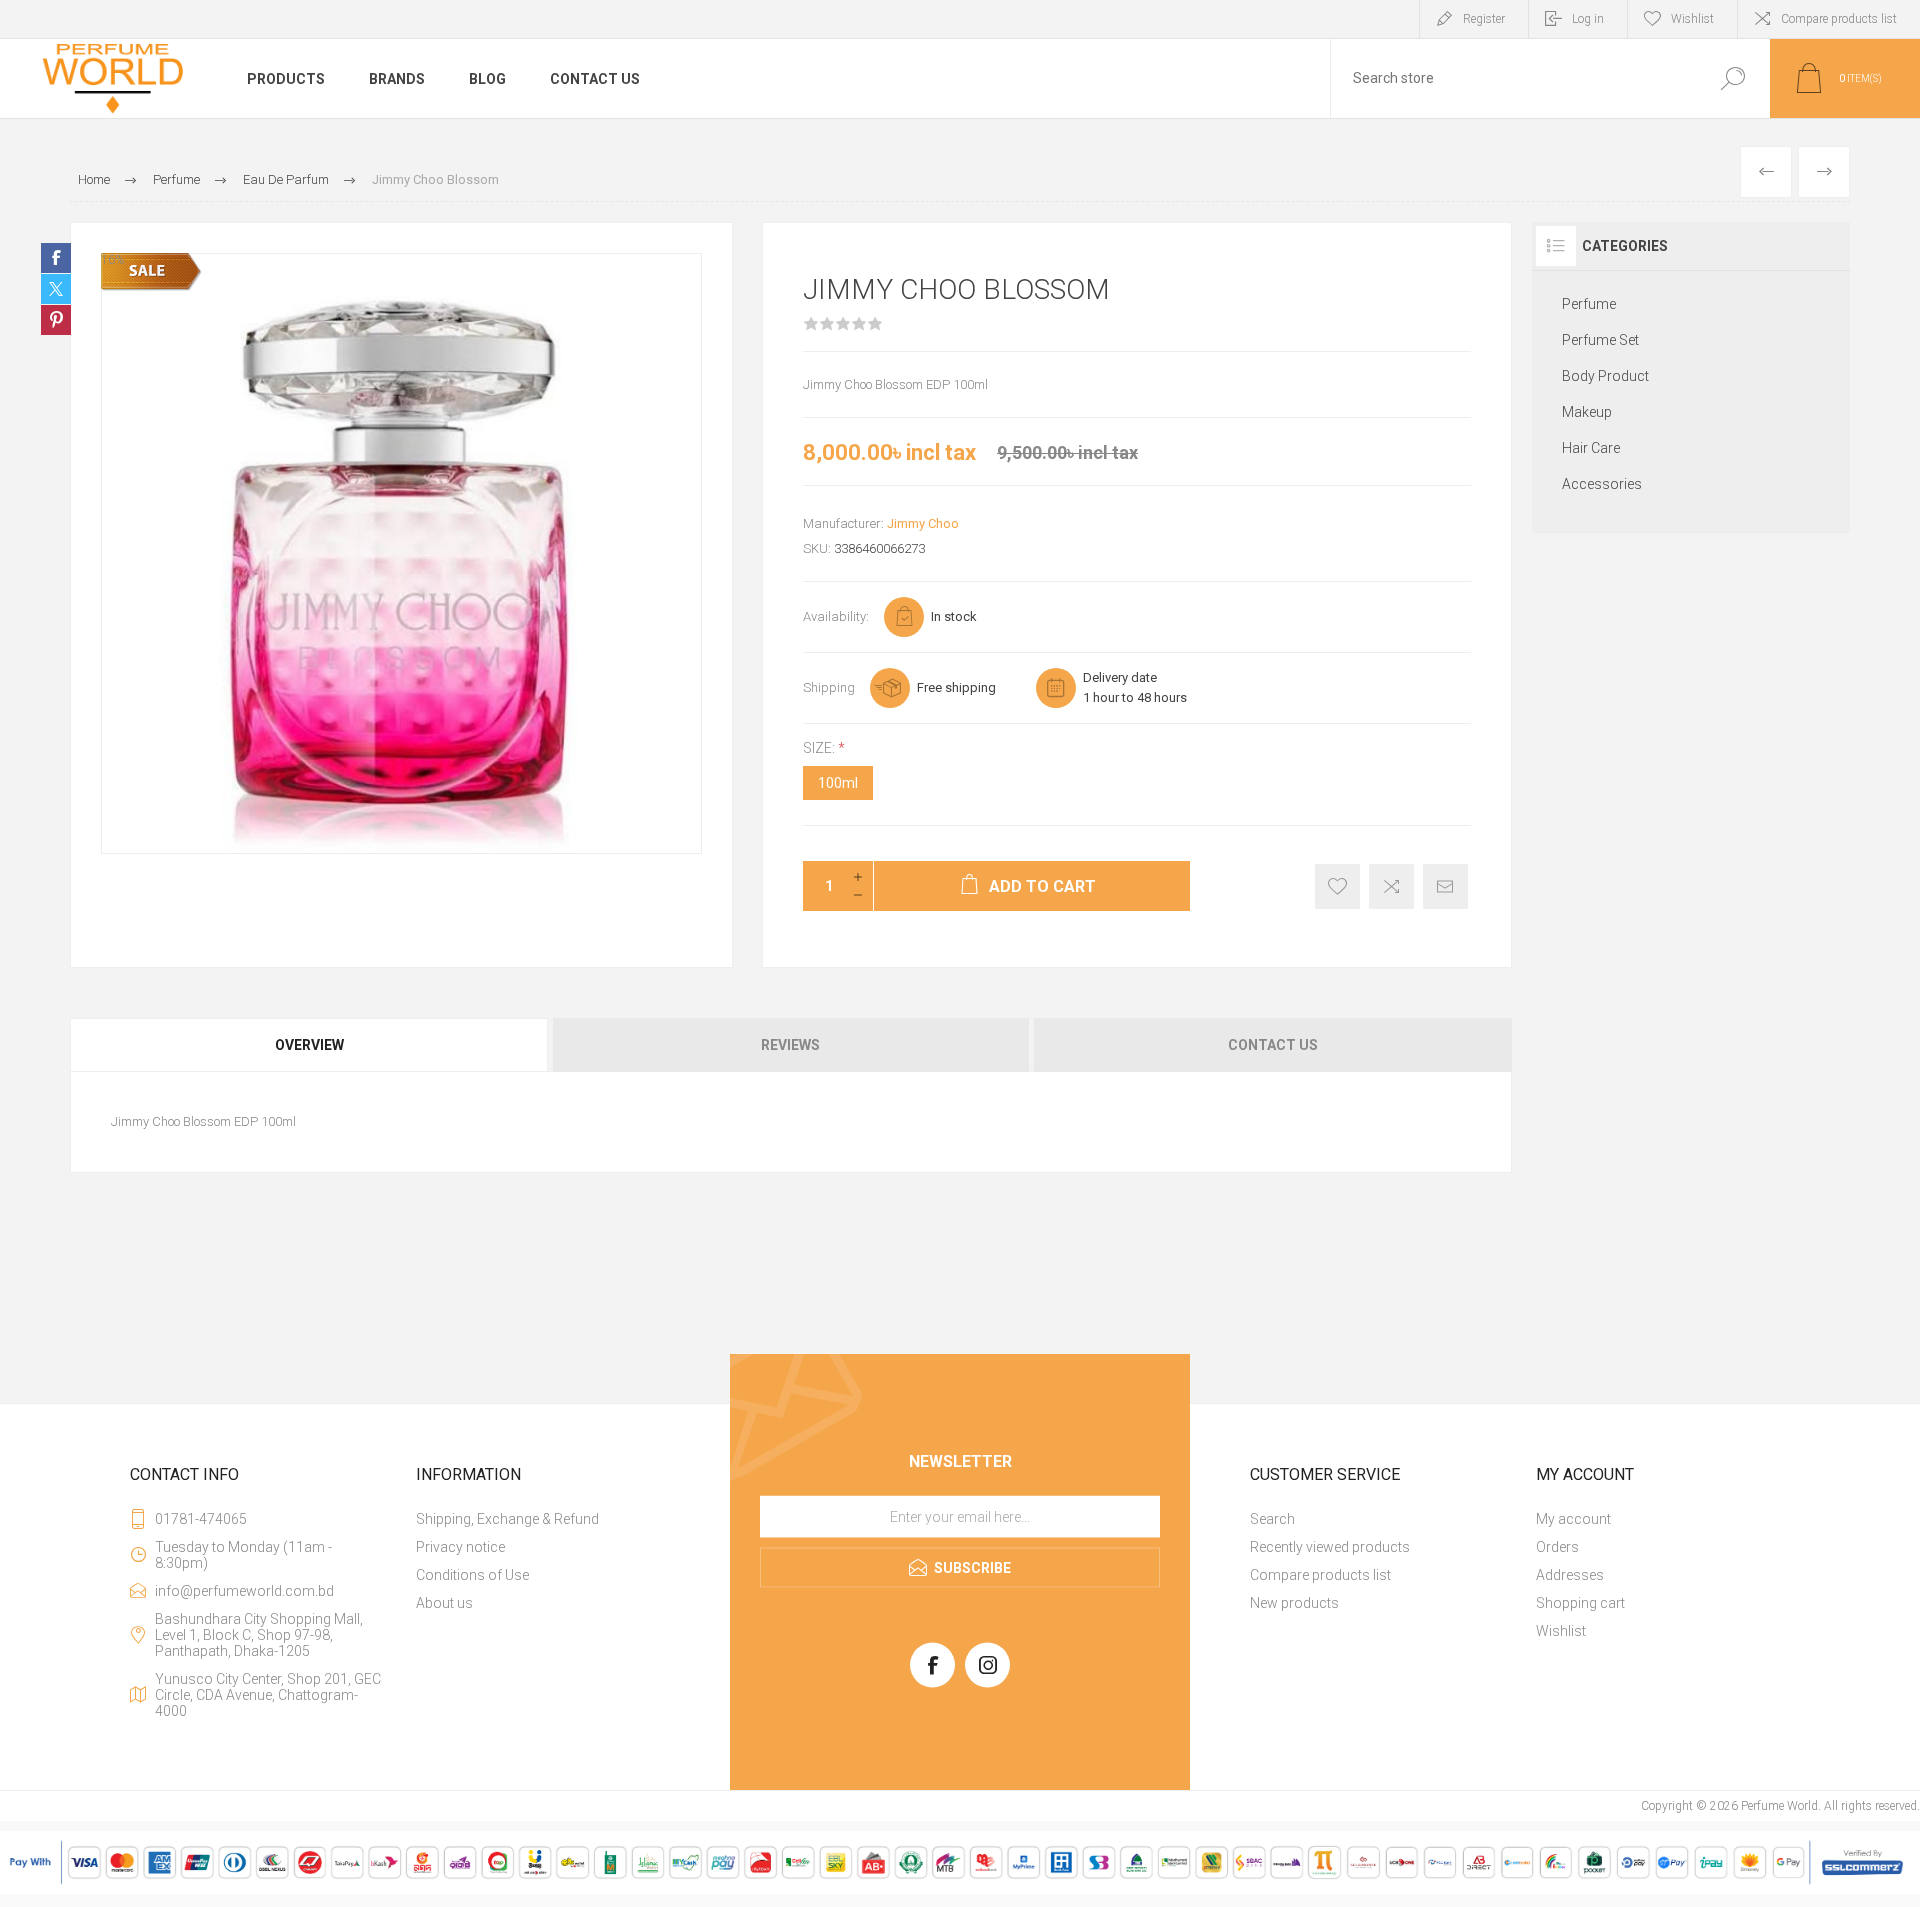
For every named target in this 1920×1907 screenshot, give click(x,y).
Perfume (1589, 304)
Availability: (836, 616)
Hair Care (1591, 448)
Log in (1588, 19)
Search (1732, 78)
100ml (838, 783)
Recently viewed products (1330, 1547)
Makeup (1587, 412)
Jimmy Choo (923, 523)
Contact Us (1273, 1045)
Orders (1557, 1547)
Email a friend (1445, 886)
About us (444, 1603)
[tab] (310, 1045)
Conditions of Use (472, 1575)
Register (1484, 19)
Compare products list (1839, 19)
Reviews (790, 1045)
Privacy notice (460, 1547)
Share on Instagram (56, 320)
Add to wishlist (1337, 886)
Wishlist (1561, 1631)
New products (1294, 1603)
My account (1573, 1519)
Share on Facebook (56, 258)
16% (112, 260)
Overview (309, 1045)
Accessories (1602, 484)
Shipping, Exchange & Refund (507, 1519)
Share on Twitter (56, 289)
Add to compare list (1391, 886)
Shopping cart (1580, 1603)
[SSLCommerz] (960, 1890)
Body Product (1605, 376)
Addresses (1570, 1575)
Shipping (829, 687)
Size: (820, 748)
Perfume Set (1600, 340)
